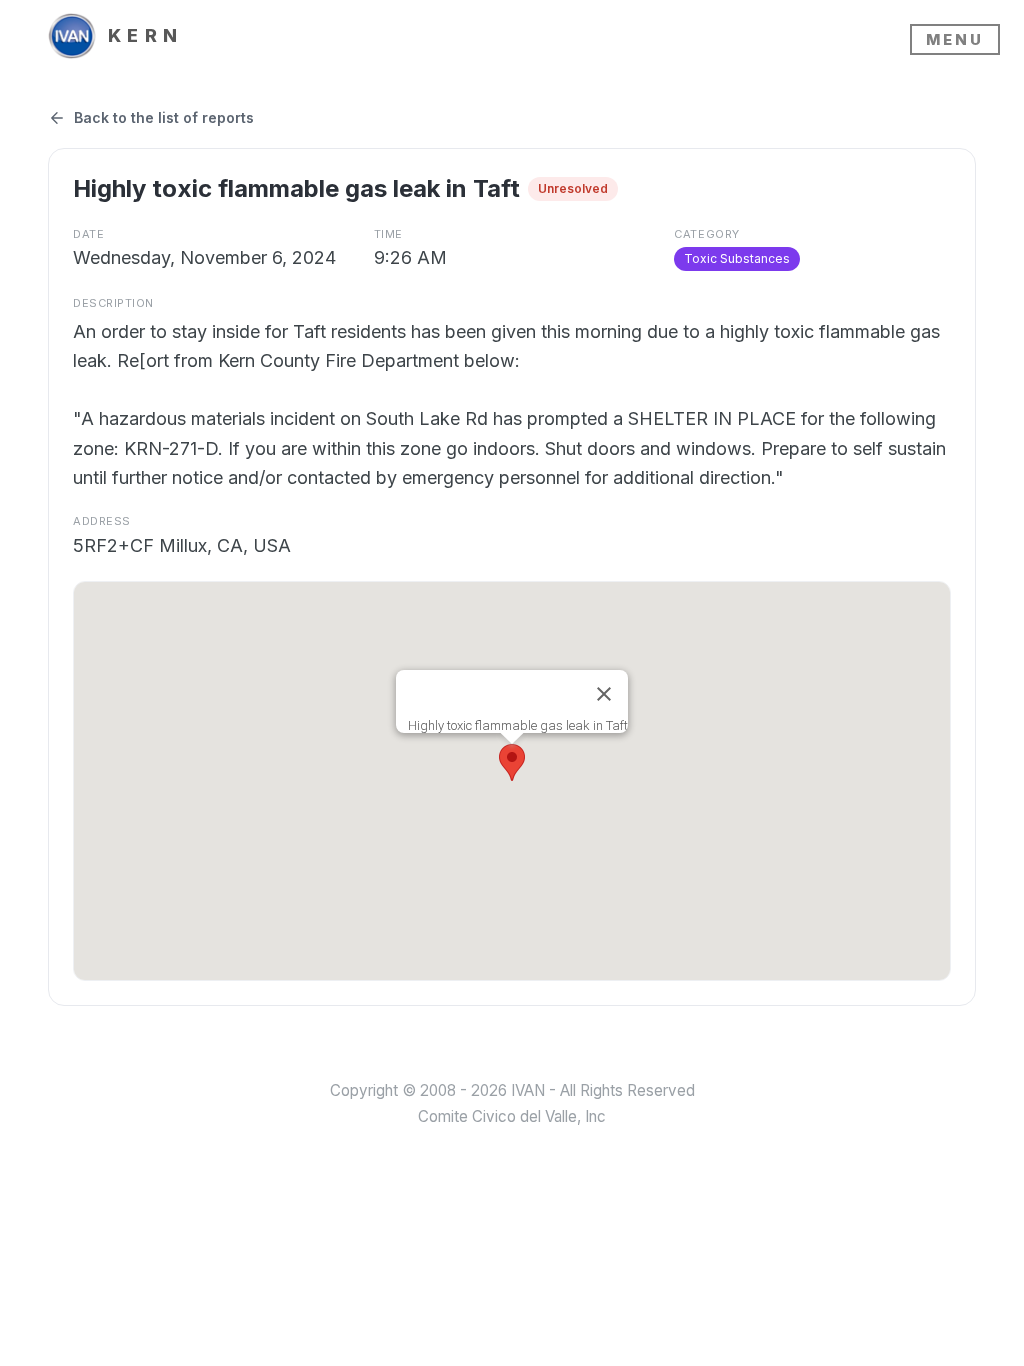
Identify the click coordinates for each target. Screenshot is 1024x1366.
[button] (512, 762)
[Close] (604, 694)
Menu (955, 39)
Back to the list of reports (164, 117)
